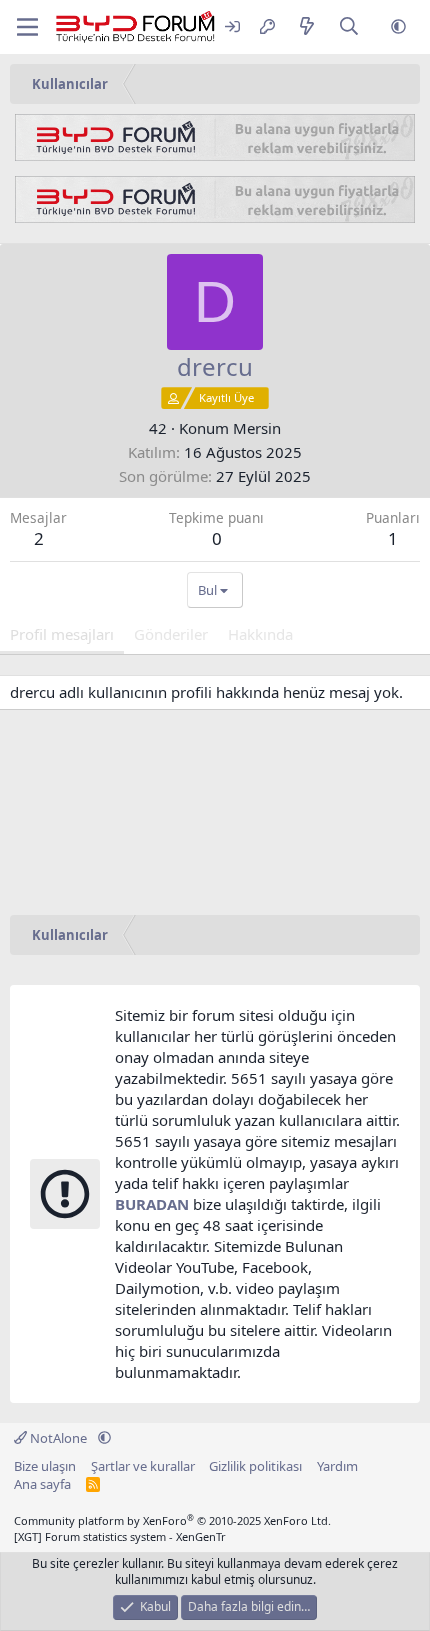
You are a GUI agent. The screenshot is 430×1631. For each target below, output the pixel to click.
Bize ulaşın (45, 1466)
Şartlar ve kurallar (143, 1466)
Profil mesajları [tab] (62, 634)
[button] (398, 27)
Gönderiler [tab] (171, 634)
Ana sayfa (42, 1484)
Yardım (337, 1466)
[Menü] (27, 27)
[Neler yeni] (306, 27)
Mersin (257, 428)
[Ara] (349, 27)
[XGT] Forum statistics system (120, 1536)
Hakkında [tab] (260, 634)
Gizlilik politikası (255, 1466)
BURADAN (152, 1204)
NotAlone (58, 1438)
